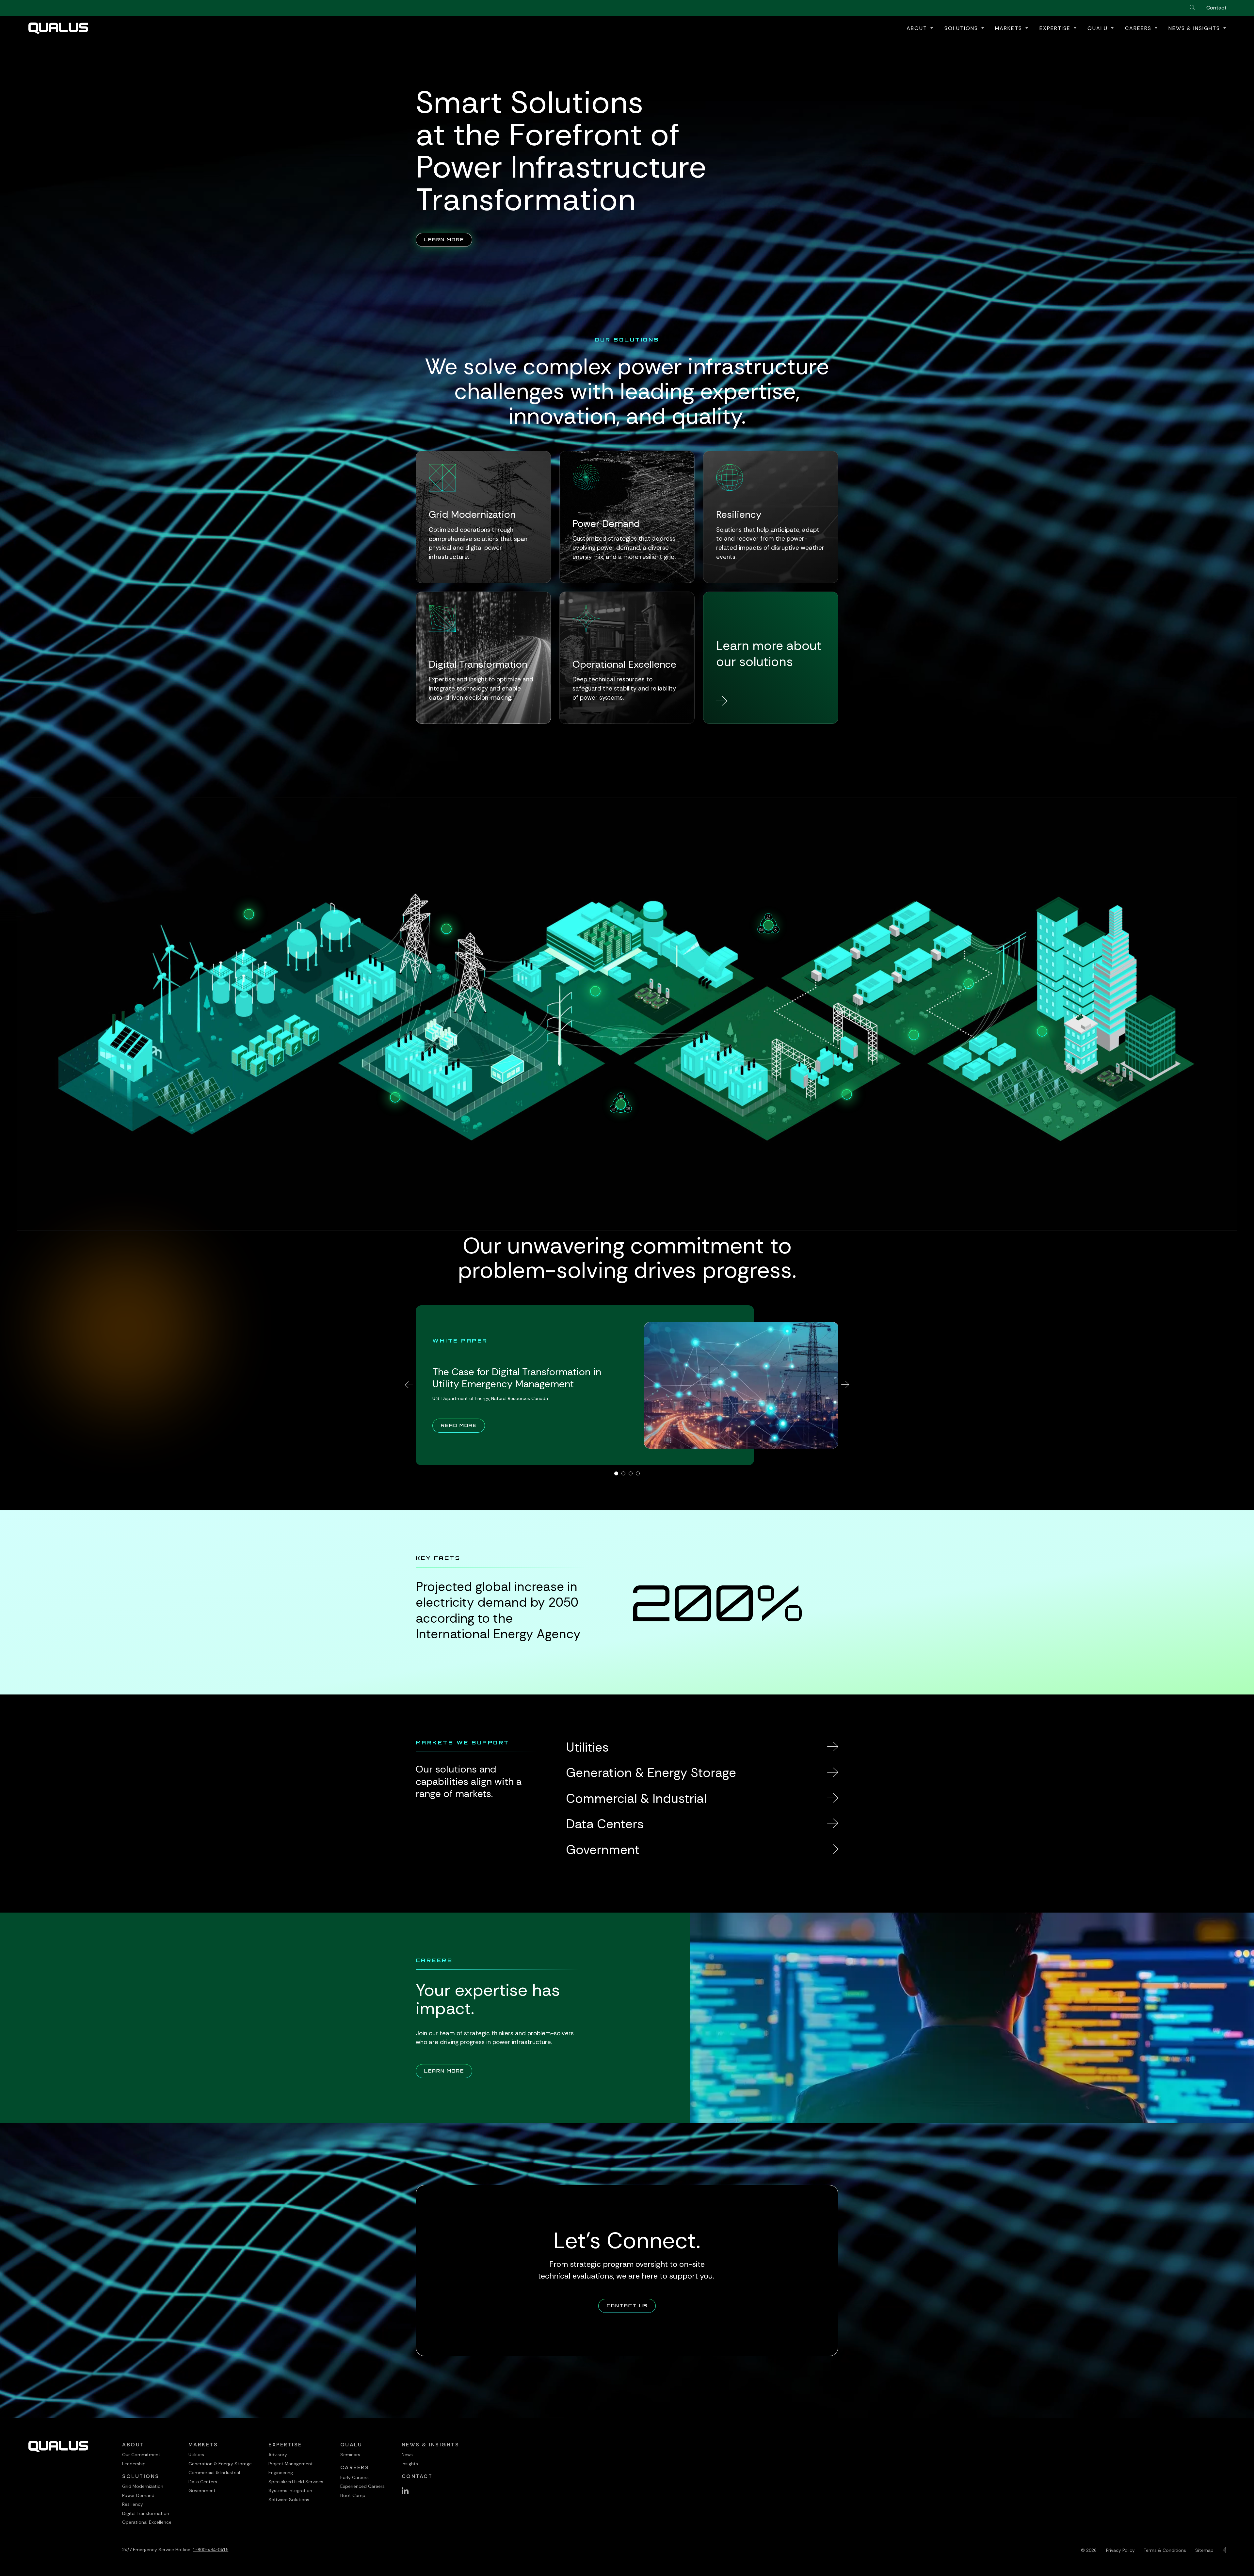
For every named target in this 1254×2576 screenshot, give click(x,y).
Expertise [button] (1056, 28)
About (133, 2445)
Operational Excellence (147, 2522)
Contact (1216, 8)
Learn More (448, 239)
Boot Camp (353, 2495)
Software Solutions (289, 2500)
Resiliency (133, 2504)
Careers (355, 2467)
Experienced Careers (362, 2486)
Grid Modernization (143, 2486)
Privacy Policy (1120, 2550)
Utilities (196, 2455)
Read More (463, 1425)
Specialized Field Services (296, 2482)
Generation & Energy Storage (220, 2464)
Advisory (278, 2455)
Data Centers (203, 2482)
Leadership (134, 2464)
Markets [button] (1010, 28)
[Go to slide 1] (616, 1473)
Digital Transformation (146, 2513)
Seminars (350, 2455)
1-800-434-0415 (210, 2550)
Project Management (291, 2464)
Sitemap (1204, 2550)
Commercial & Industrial (214, 2473)
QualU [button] (1099, 28)
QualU (351, 2445)
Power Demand (138, 2495)
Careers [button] (1139, 28)
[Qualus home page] (58, 28)
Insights (410, 2464)
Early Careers (354, 2477)
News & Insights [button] (1195, 28)
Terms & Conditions (1165, 2550)
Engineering (281, 2473)
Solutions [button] (962, 28)
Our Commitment (141, 2455)
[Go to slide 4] (638, 1473)
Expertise (285, 2445)
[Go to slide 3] (631, 1473)
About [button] (918, 28)
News (407, 2455)
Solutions (141, 2476)
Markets (203, 2445)
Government (202, 2490)
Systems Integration (290, 2490)
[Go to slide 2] (623, 1473)
